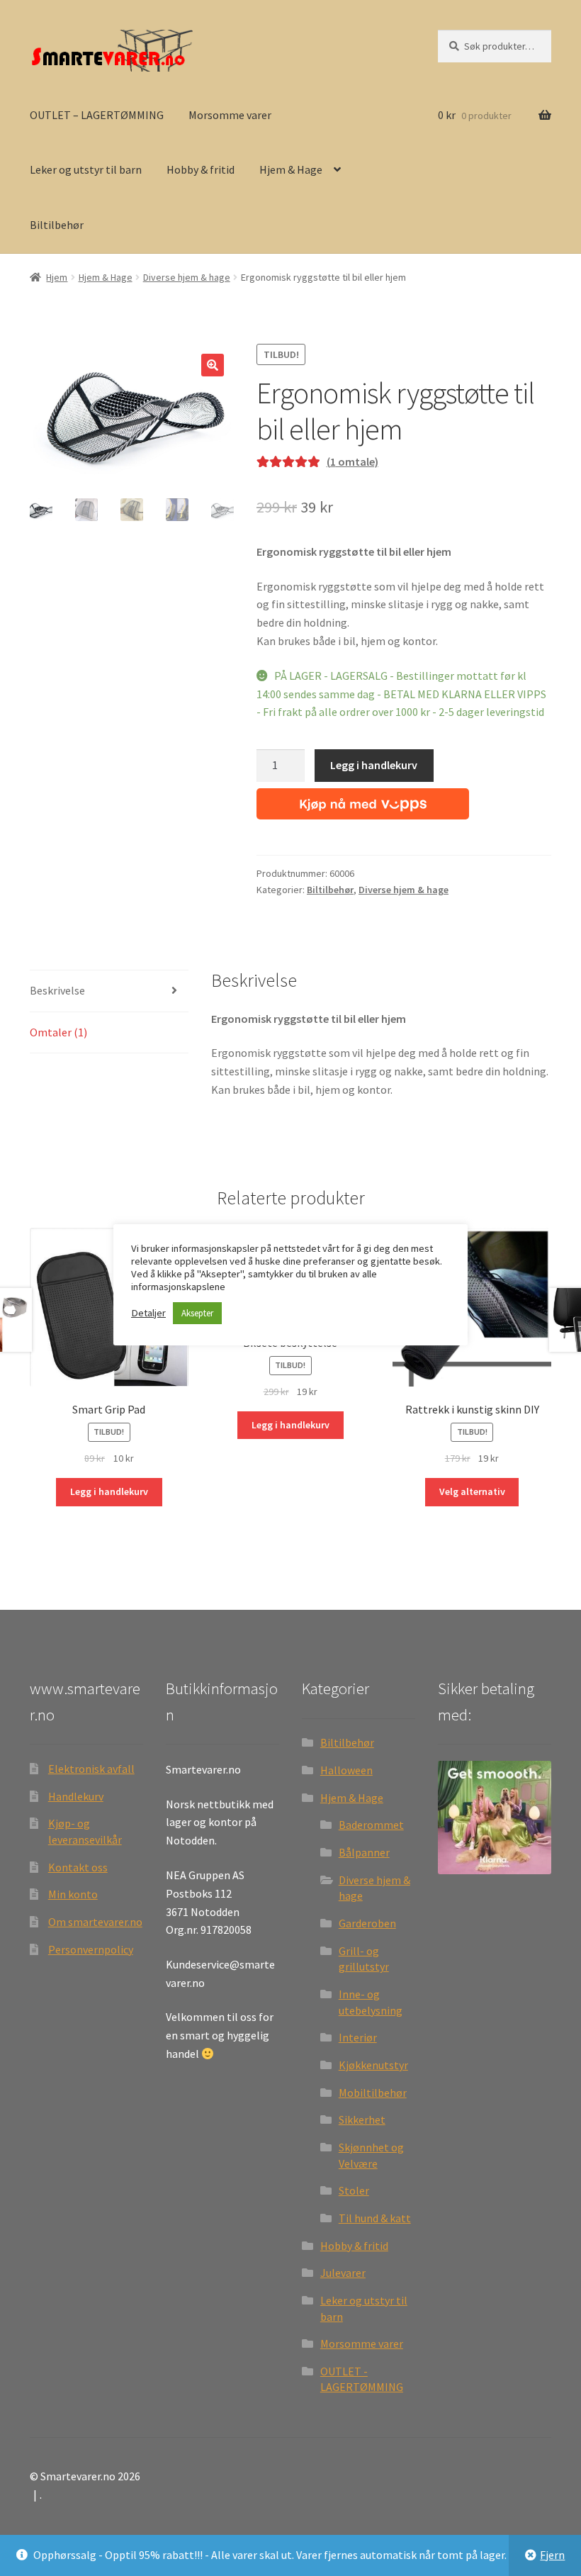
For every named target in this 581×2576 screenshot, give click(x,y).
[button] (213, 365)
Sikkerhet (362, 2119)
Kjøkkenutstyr (373, 2065)
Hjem (57, 277)
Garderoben (367, 1923)
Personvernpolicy (91, 1949)
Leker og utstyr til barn (86, 169)
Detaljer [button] (148, 1313)
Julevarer (343, 2273)
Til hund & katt (375, 2218)
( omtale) (352, 461)
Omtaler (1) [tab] (58, 1032)
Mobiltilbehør (373, 2093)
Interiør (358, 2037)
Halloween (346, 1770)
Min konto (73, 1894)
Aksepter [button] (197, 1313)
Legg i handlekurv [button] (109, 1491)
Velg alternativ (472, 1491)
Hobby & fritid (201, 169)
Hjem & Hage (291, 169)
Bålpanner (364, 1852)
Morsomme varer (230, 115)
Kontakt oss (78, 1867)
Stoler (354, 2190)
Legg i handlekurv (374, 765)
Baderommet (371, 1825)
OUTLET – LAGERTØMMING (97, 115)
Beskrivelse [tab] (57, 990)
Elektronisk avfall (91, 1769)
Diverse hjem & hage (187, 277)
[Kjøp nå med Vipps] (363, 801)
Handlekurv (76, 1796)
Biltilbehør (57, 225)
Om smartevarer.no (95, 1922)
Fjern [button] (552, 2555)
